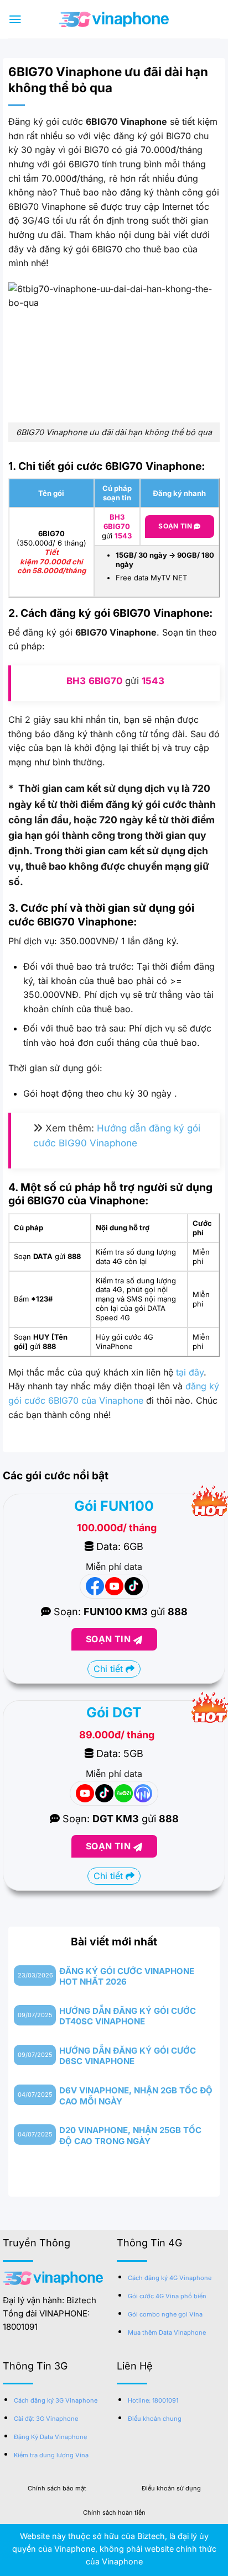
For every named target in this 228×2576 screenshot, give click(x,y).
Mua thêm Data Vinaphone (167, 2332)
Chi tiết (110, 1669)
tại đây (190, 1372)
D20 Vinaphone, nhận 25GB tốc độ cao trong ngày (130, 2136)
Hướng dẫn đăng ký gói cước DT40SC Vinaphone (128, 2016)
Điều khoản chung (155, 2419)
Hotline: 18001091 (153, 2400)
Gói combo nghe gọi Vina (165, 2314)
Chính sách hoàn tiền (114, 2512)
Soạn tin (176, 526)
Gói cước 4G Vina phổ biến (167, 2296)
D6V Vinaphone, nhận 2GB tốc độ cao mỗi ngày (136, 2096)
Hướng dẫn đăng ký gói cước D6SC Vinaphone (128, 2056)
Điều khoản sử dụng (171, 2488)
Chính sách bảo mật (57, 2488)
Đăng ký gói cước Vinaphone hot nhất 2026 (127, 1977)
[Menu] (15, 19)
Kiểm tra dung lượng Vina (51, 2455)
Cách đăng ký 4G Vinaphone (170, 2278)
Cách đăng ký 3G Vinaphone (56, 2400)
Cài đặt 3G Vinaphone (46, 2419)
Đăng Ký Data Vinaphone (50, 2437)
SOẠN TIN (110, 1639)
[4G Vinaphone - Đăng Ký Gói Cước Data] (114, 19)
